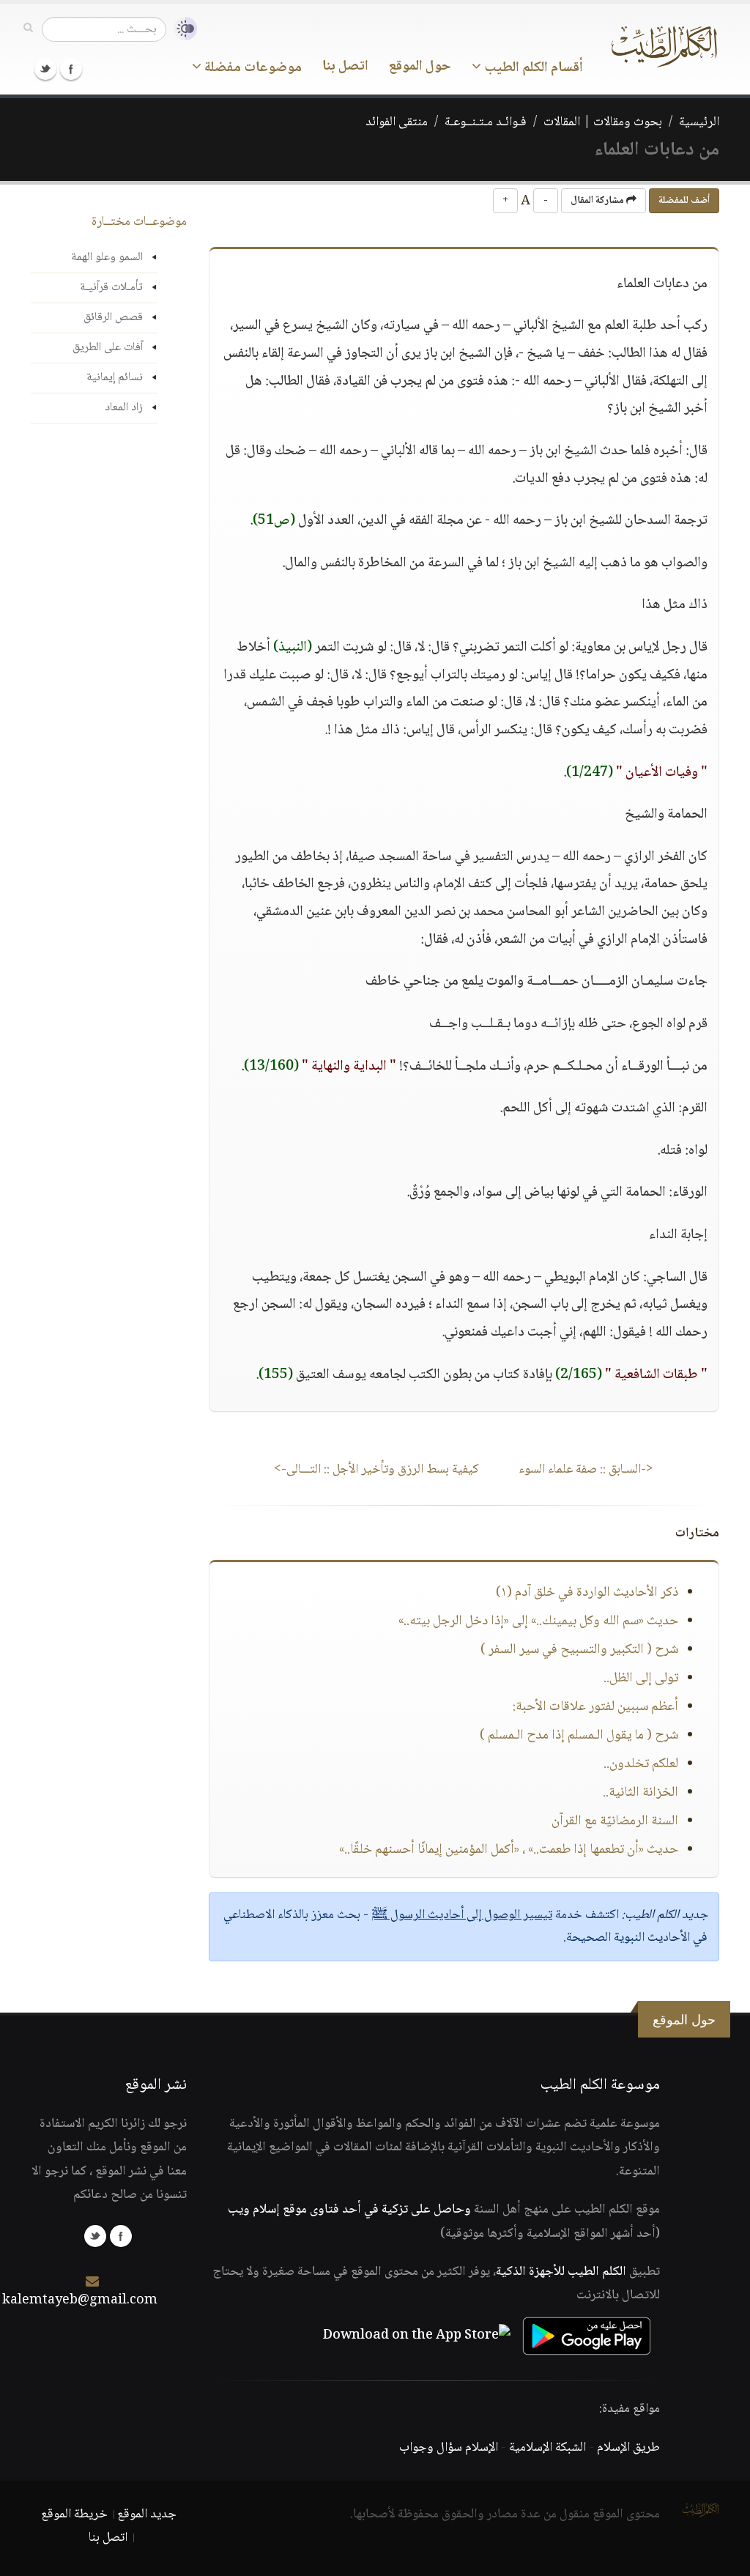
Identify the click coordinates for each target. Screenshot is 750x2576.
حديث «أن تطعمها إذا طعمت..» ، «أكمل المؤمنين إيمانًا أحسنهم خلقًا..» (509, 1850)
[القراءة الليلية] (182, 29)
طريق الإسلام (628, 2448)
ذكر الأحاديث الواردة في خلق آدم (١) (587, 1593)
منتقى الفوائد (397, 122)
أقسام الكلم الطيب (532, 68)
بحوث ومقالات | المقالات (603, 122)
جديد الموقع (147, 2514)
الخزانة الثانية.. (641, 1793)
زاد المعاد (124, 408)
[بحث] (28, 29)
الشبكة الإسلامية (547, 2448)
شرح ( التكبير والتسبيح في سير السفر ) (579, 1650)
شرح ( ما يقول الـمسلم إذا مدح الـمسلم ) (579, 1736)
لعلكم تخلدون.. (641, 1764)
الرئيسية (699, 122)
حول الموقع (420, 67)
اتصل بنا (345, 67)
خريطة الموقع (74, 2514)
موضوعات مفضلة (252, 68)
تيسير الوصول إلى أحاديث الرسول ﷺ (462, 1915)
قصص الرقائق (113, 318)
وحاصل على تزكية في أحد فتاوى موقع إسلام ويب (349, 2210)
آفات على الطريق (108, 348)
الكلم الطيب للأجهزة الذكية (561, 2272)
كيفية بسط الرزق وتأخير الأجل (376, 1470)
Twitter (45, 69)
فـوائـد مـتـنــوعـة (486, 122)
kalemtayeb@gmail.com (80, 2301)
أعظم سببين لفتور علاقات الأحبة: (595, 1707)
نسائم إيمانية (115, 378)
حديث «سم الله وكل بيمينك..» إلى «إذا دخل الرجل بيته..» (538, 1621)
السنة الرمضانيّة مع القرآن (615, 1821)
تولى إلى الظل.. (641, 1679)
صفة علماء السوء (586, 1470)
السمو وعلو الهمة (107, 258)
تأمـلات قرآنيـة (111, 288)
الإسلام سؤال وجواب (449, 2448)
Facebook (71, 69)
